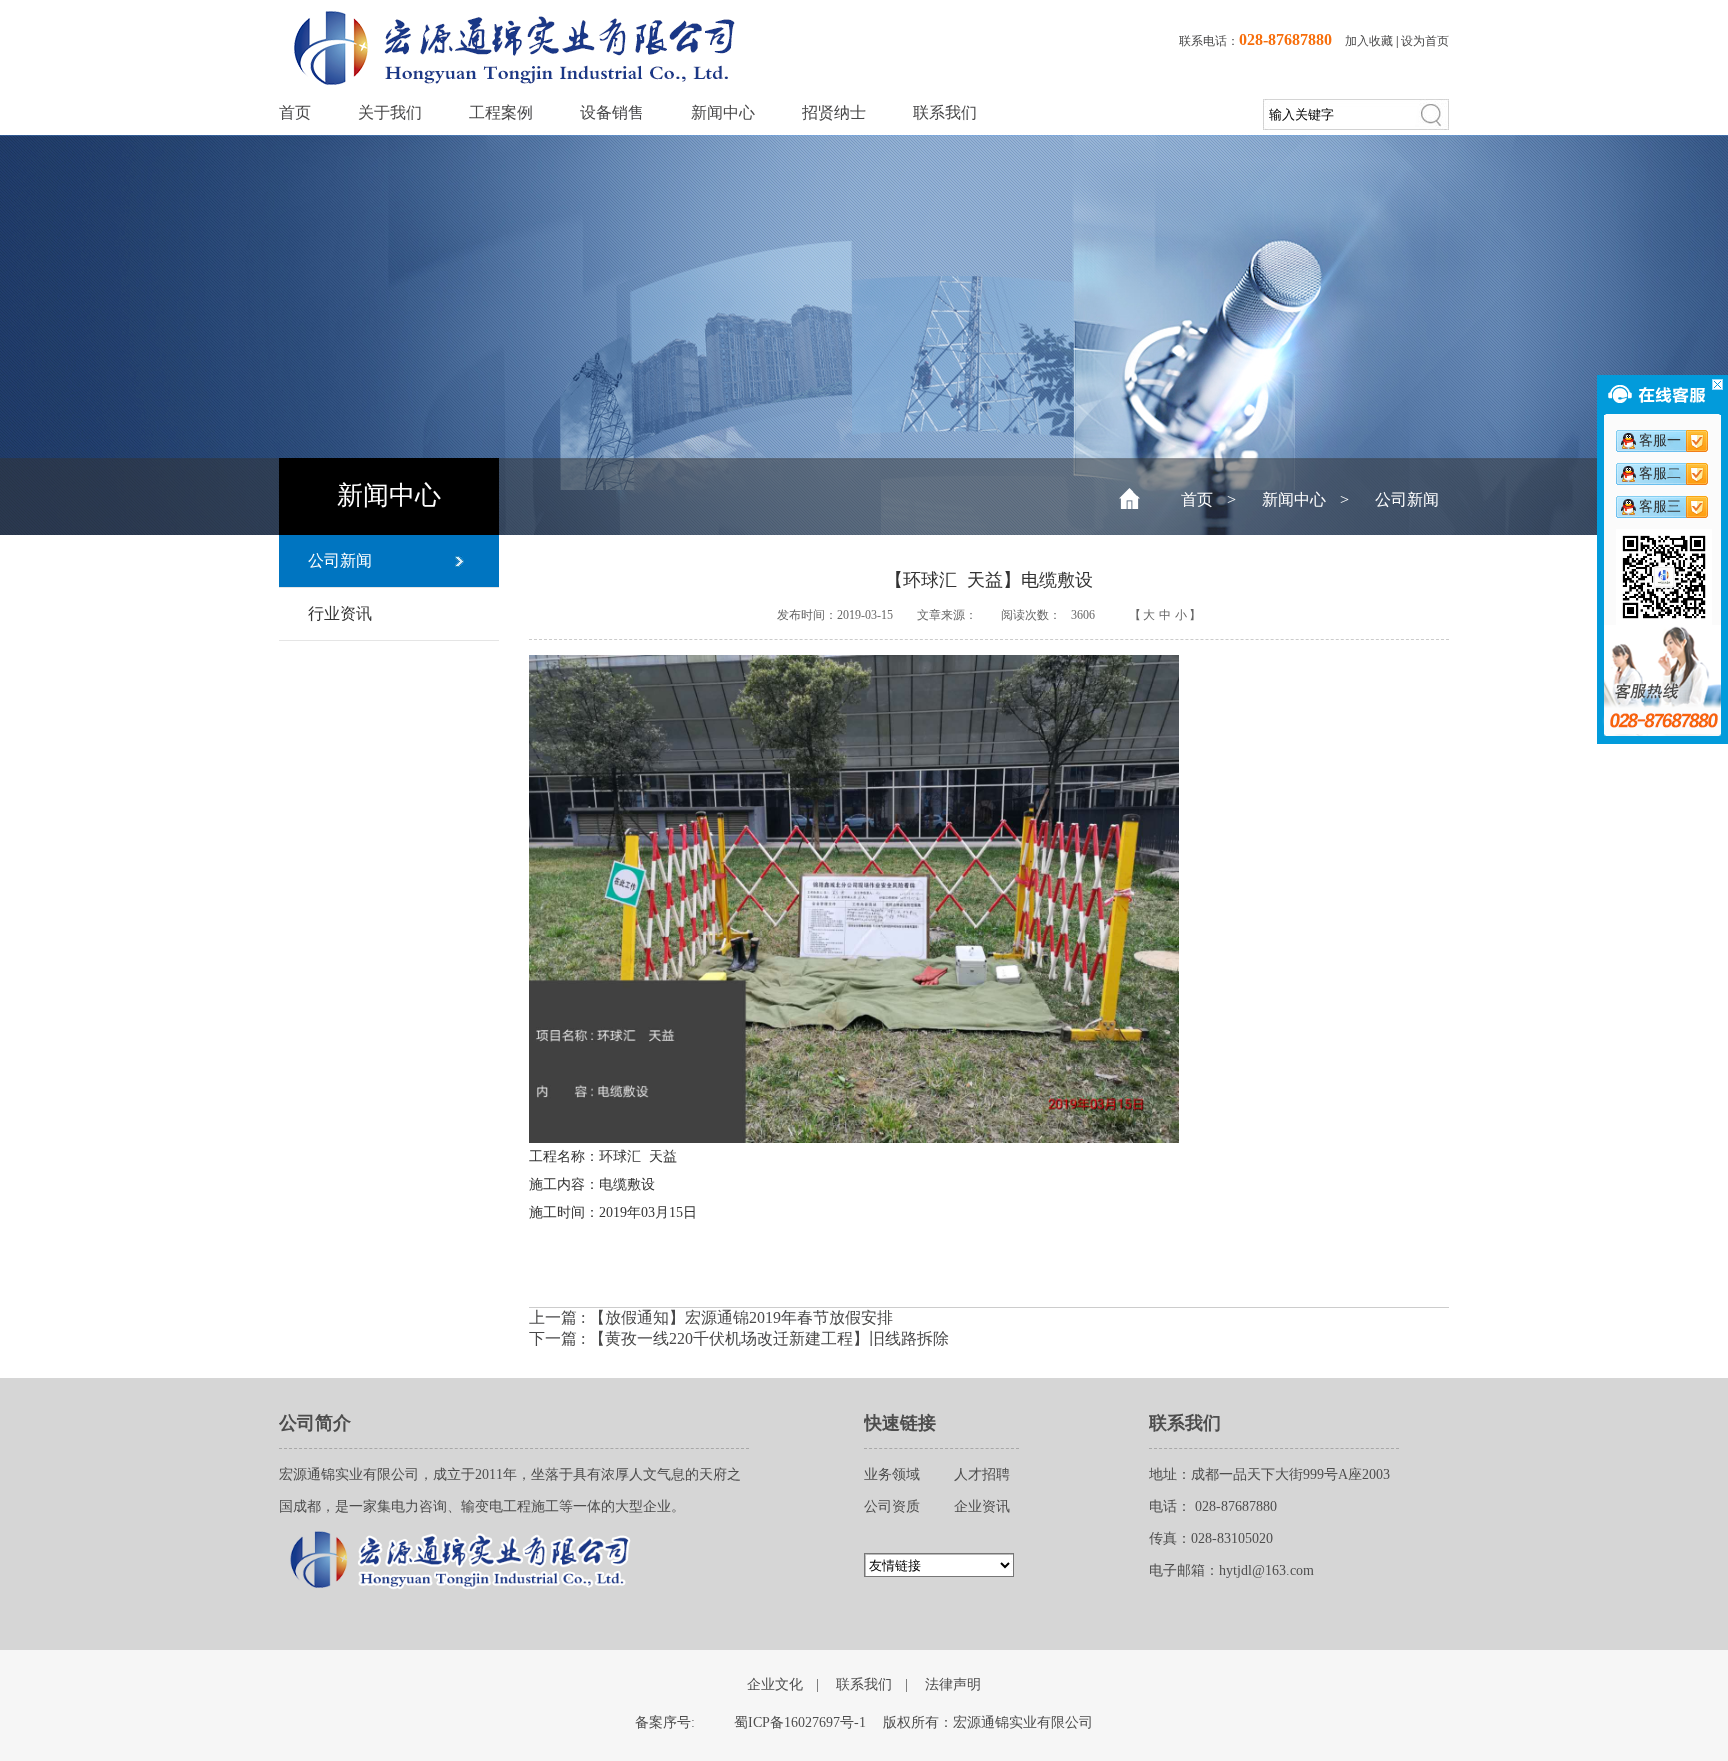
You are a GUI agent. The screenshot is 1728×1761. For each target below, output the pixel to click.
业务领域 (892, 1474)
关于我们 (390, 112)
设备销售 (612, 112)
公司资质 (892, 1506)
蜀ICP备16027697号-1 (800, 1722)
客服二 (1660, 473)
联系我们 (945, 112)
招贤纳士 (834, 112)
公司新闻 (1407, 499)
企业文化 (775, 1684)
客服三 (1660, 506)
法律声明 (953, 1684)
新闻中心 (723, 112)
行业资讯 (340, 613)
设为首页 (1425, 41)
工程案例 (501, 112)
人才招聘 (982, 1474)
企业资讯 (982, 1506)
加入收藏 (1369, 41)
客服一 (1660, 440)
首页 (295, 112)
